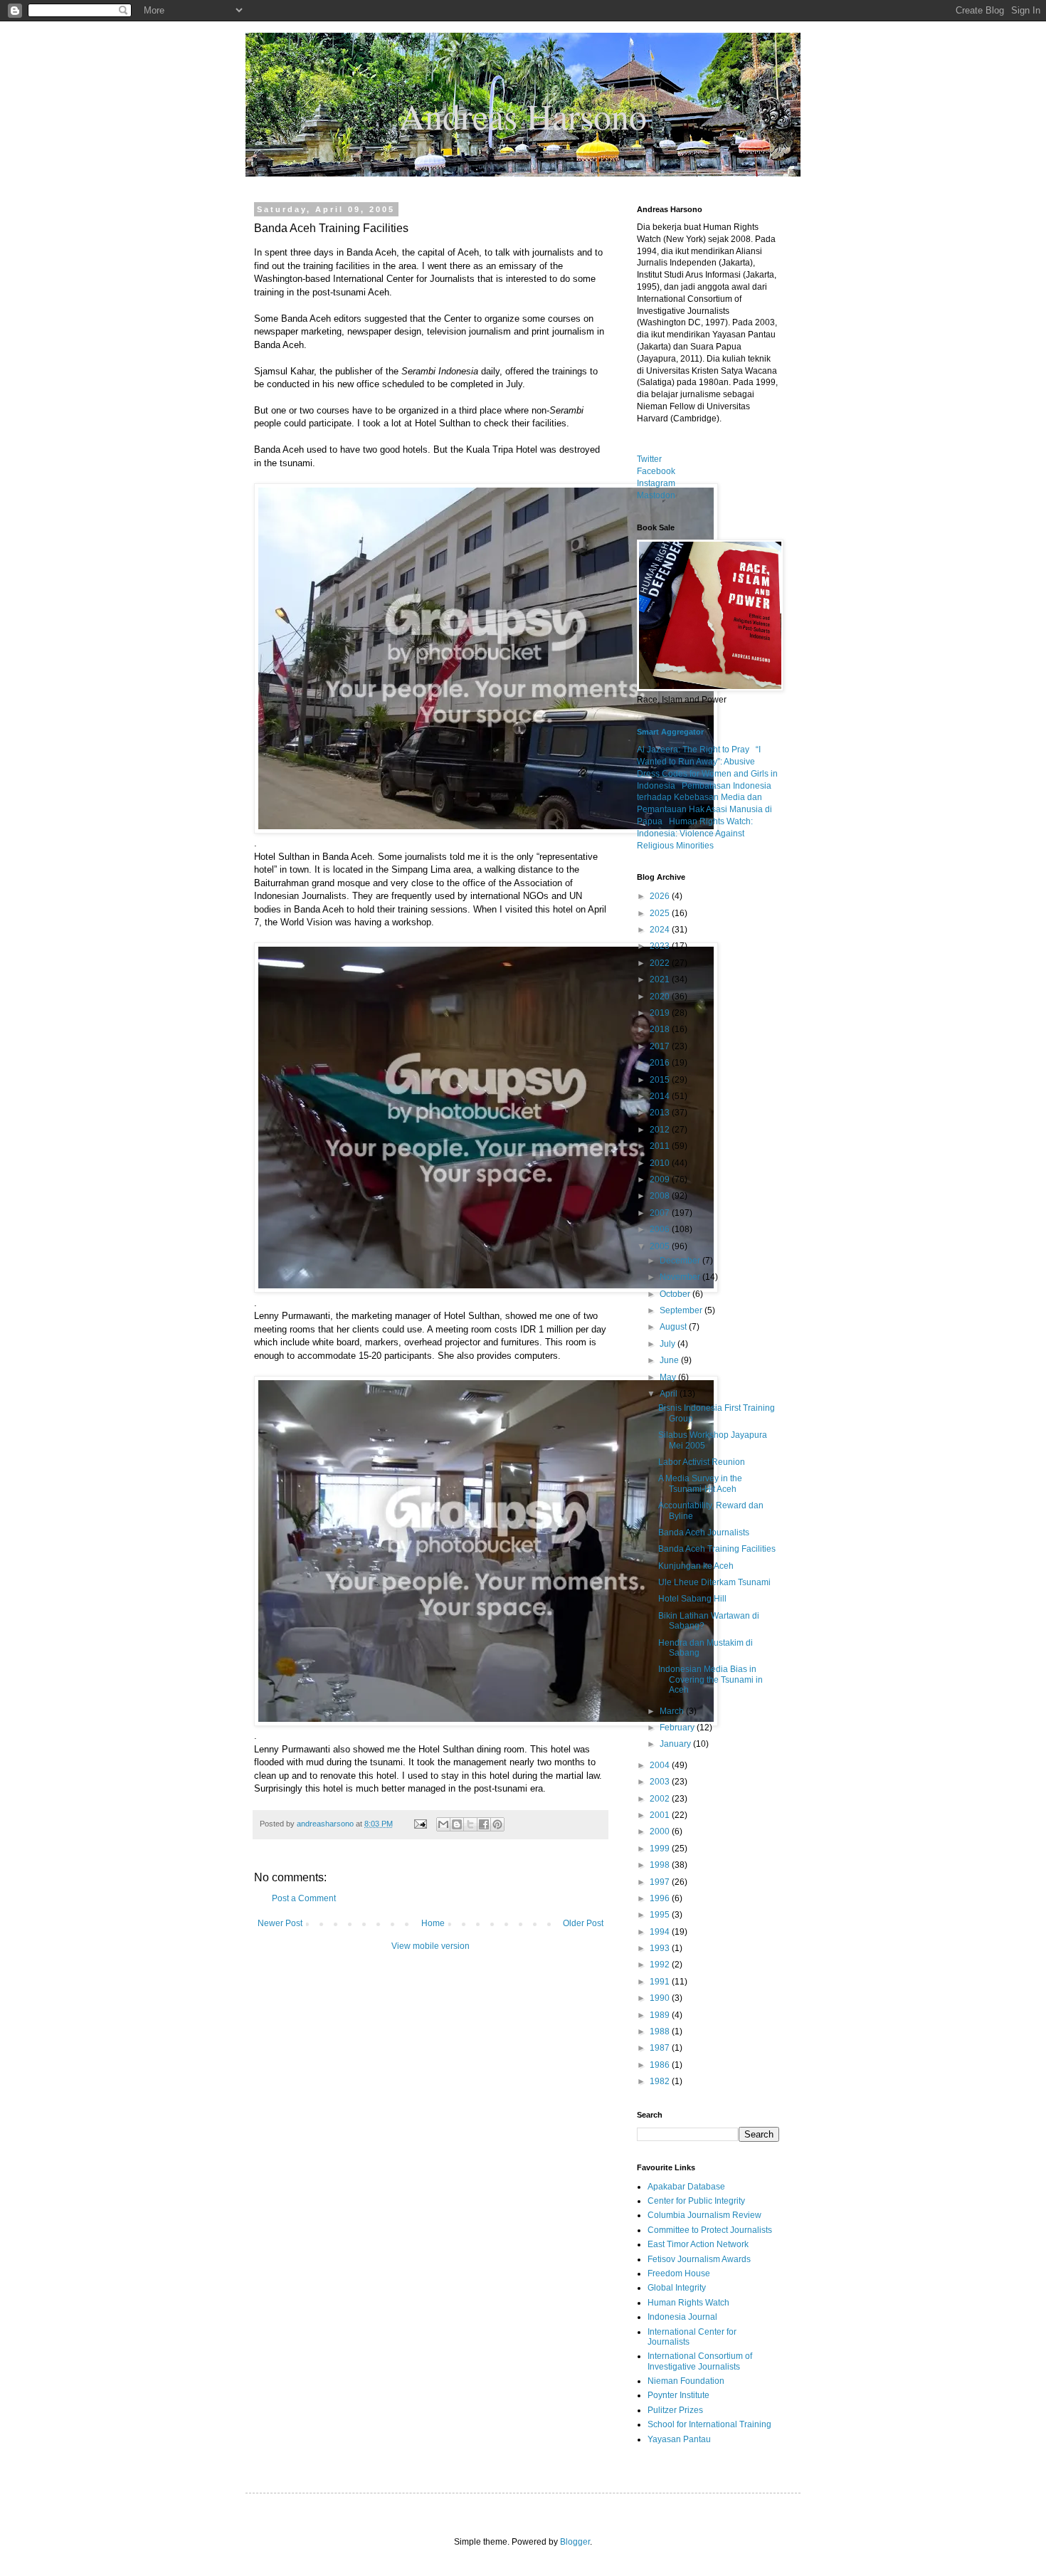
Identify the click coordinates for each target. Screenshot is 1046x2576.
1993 (661, 1948)
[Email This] (443, 1824)
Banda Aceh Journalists (704, 1533)
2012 (661, 1130)
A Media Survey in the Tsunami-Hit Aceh (700, 1483)
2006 (661, 1229)
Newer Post (280, 1923)
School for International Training (709, 2424)
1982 (661, 2081)
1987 (661, 2048)
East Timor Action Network (698, 2244)
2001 (661, 1815)
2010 (661, 1163)
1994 (661, 1932)
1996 (661, 1898)
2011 (661, 1146)
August (674, 1327)
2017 (661, 1046)
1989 (661, 2015)
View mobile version (430, 1946)
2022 (661, 963)
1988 (661, 2031)
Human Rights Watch (688, 2303)
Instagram (656, 483)
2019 (661, 1013)
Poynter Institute (678, 2395)
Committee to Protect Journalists (710, 2230)
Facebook (656, 471)
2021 (661, 979)
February (678, 1728)
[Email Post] (420, 1824)
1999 (661, 1849)
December (681, 1261)
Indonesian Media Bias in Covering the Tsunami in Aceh (710, 1679)
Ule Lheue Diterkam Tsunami (714, 1582)
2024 (661, 930)
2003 (661, 1782)
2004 (661, 1765)
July (669, 1344)
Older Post (583, 1923)
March (673, 1711)
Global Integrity (677, 2288)
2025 (661, 913)
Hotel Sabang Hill (692, 1599)
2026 (661, 896)
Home (433, 1923)
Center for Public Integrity (696, 2201)
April (670, 1394)
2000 (661, 1831)
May (669, 1377)
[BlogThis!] (457, 1824)
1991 (661, 1982)
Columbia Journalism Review (704, 2215)
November (681, 1277)
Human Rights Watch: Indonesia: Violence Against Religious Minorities (695, 834)
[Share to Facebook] (484, 1824)
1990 (661, 1998)
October (676, 1294)
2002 (661, 1799)
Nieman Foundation (686, 2381)
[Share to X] (470, 1824)
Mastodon (656, 495)
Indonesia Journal (682, 2317)
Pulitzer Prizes (675, 2410)
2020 (661, 997)
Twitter (649, 459)
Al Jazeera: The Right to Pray (693, 750)
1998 (661, 1865)
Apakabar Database (686, 2187)
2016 (661, 1063)
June (670, 1360)
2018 (661, 1029)
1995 (661, 1915)
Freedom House (679, 2273)
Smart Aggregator (670, 732)
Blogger (575, 2542)
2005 (661, 1246)
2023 (661, 946)
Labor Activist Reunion (702, 1462)
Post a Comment (304, 1898)
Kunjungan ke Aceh (696, 1566)
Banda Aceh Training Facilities (717, 1549)
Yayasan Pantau (679, 2439)
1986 (661, 2065)
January (676, 1744)
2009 (661, 1179)
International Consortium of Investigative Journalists (700, 2361)
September (682, 1310)
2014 (661, 1096)
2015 (661, 1080)
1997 (661, 1882)
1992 (661, 1965)
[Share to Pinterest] (497, 1824)
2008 (661, 1196)
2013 (661, 1113)
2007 (661, 1213)
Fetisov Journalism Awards (699, 2259)
